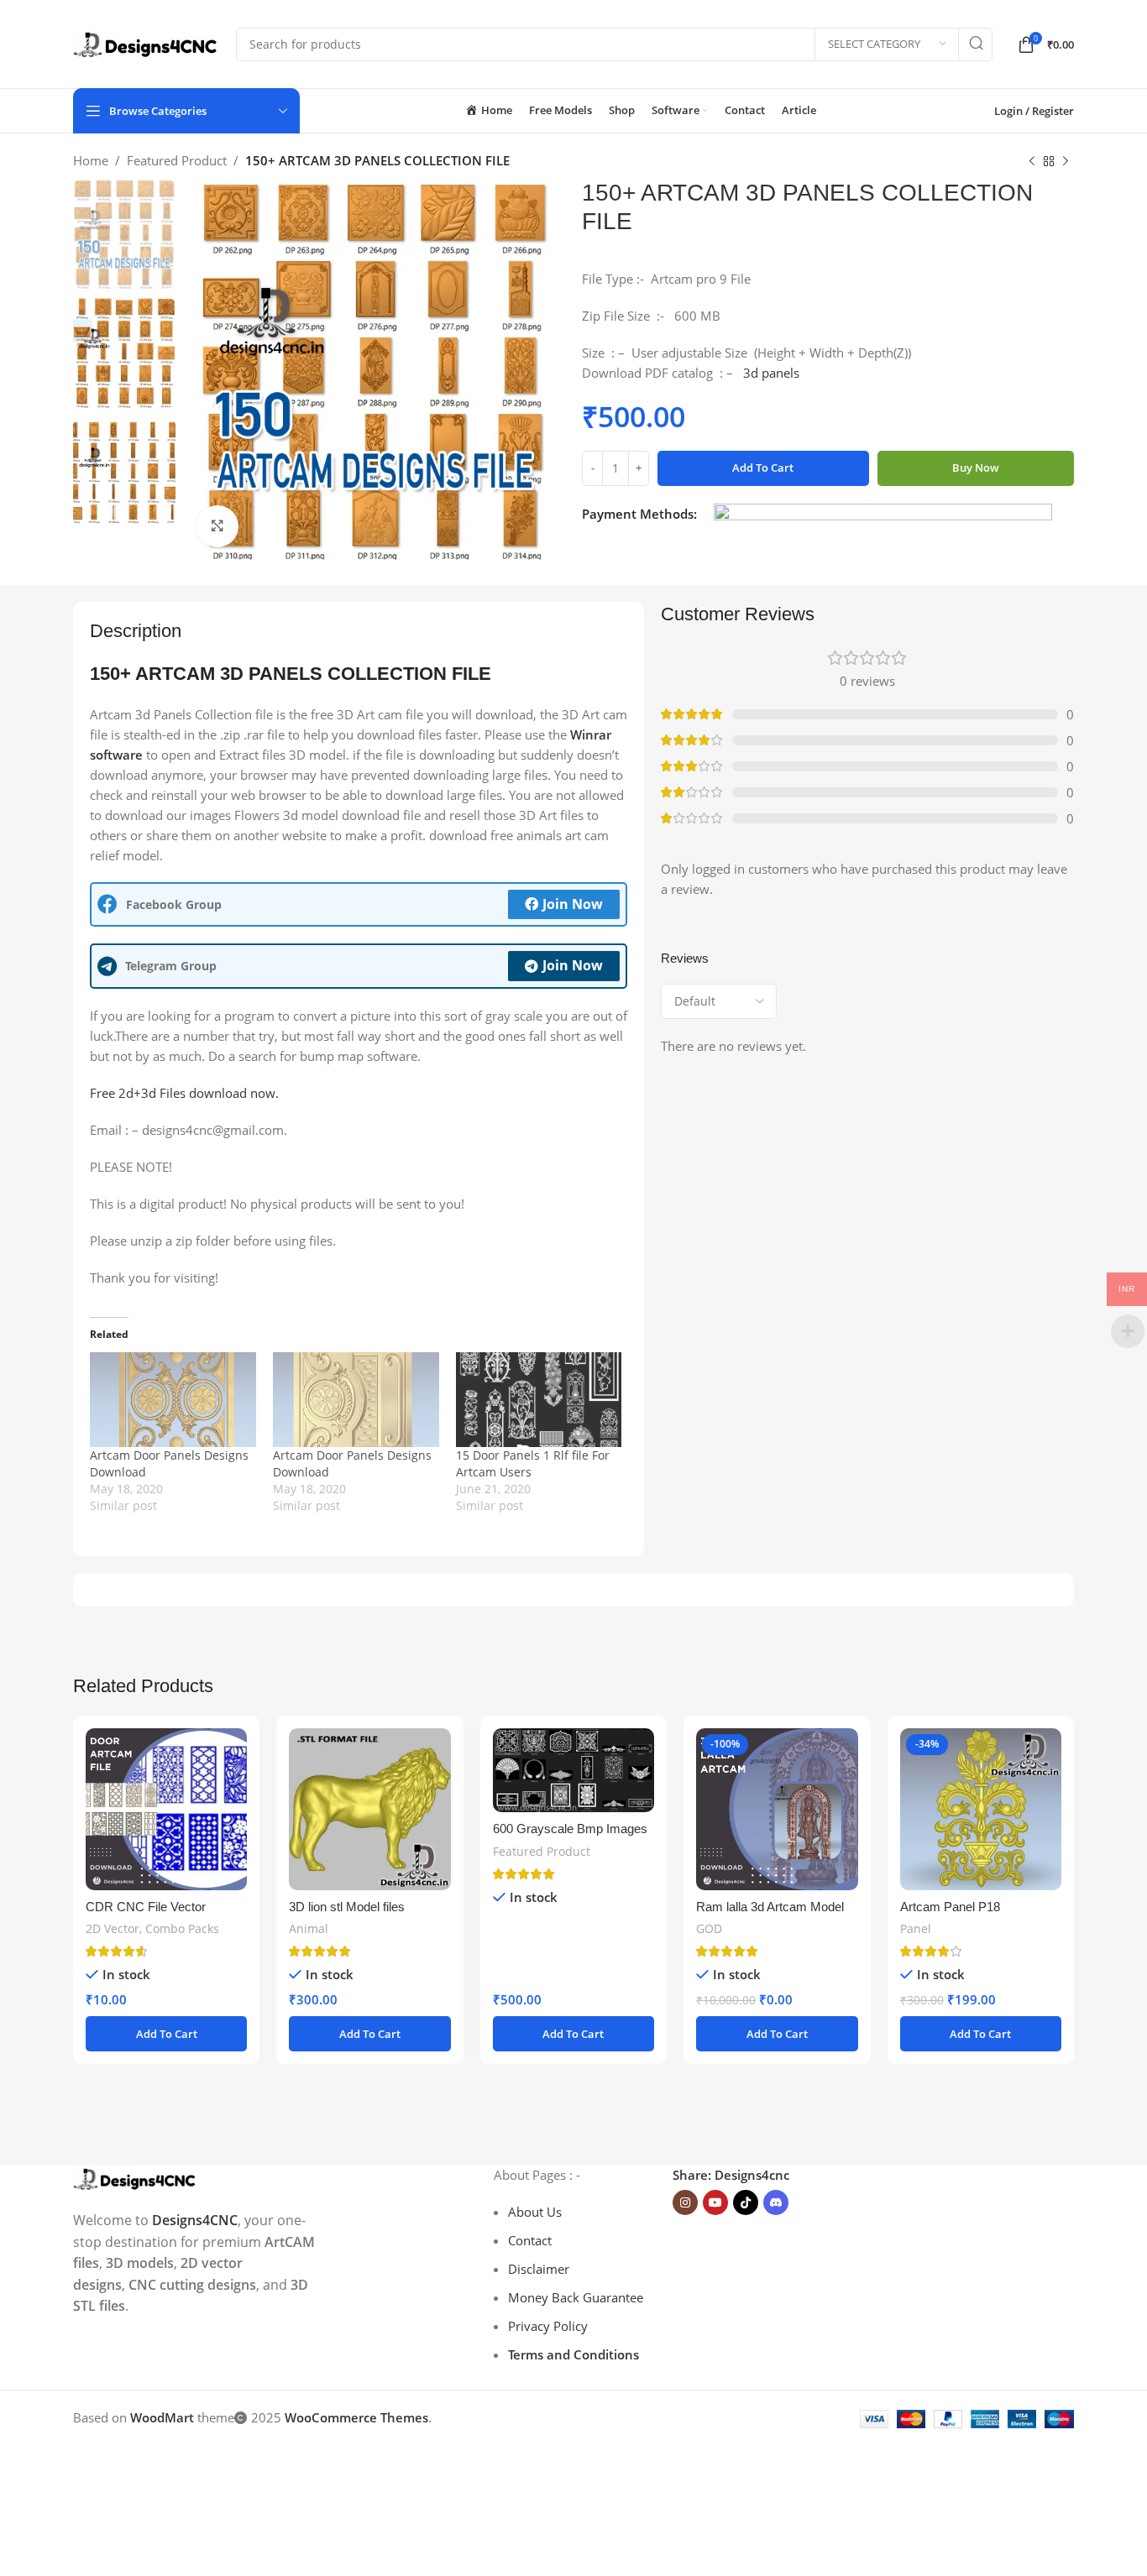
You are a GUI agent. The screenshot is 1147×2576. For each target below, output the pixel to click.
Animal (309, 1928)
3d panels (771, 373)
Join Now (573, 904)
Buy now (976, 468)
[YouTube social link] (715, 2202)
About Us (535, 2212)
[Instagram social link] (685, 2202)
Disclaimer (539, 2269)
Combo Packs (182, 1928)
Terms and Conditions (573, 2354)
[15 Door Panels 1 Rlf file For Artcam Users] (539, 1400)
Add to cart (763, 468)
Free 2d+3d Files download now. (184, 1093)
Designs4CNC (195, 2220)
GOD (709, 1928)
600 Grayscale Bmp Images (570, 1829)
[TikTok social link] (746, 2202)
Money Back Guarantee (576, 2297)
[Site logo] (146, 43)
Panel (916, 1928)
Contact (530, 2240)
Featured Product (177, 160)
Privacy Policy (548, 2326)
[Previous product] (1032, 162)
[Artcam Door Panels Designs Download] (173, 1400)
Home (91, 160)
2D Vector (113, 1928)
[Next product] (1066, 162)
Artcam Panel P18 (950, 1907)
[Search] (976, 44)
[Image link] (135, 2177)
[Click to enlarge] (217, 526)
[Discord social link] (776, 2202)
